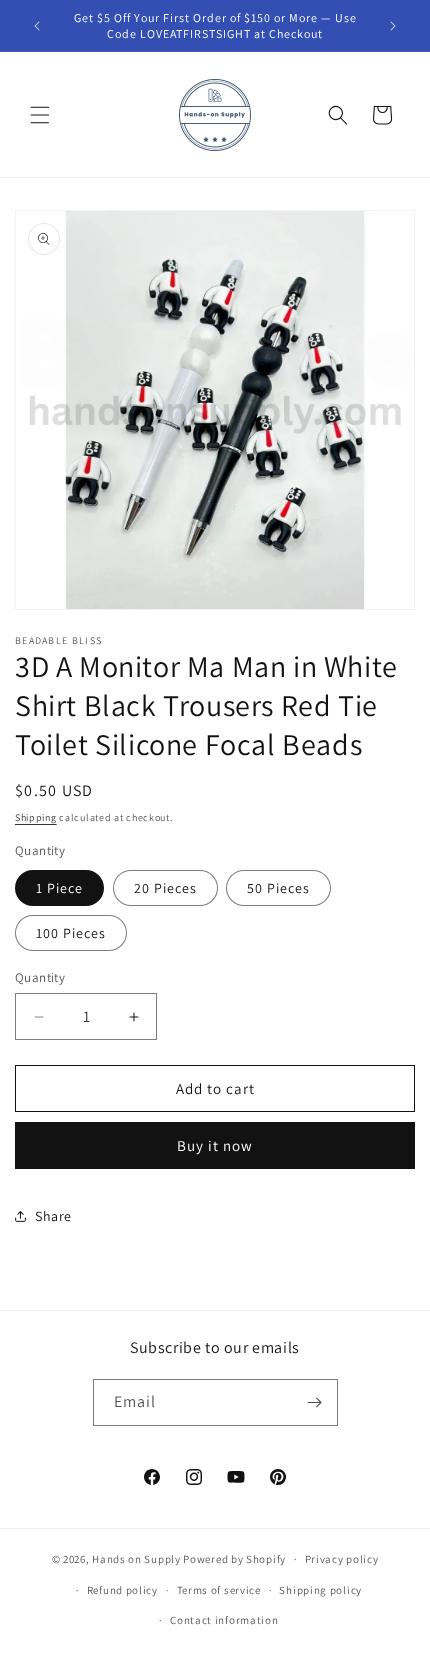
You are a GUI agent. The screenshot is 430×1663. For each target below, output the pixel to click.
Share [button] (53, 1216)
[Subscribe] (315, 1402)
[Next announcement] (393, 26)
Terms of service (219, 1590)
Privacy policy (342, 1559)
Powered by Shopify (234, 1559)
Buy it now (215, 1145)
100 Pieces (71, 933)
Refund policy (122, 1590)
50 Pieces (278, 888)
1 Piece (59, 888)
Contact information (224, 1620)
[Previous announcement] (37, 26)
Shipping (36, 817)
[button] (40, 115)
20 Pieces (165, 888)
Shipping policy (320, 1590)
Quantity (40, 977)
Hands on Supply (136, 1559)
